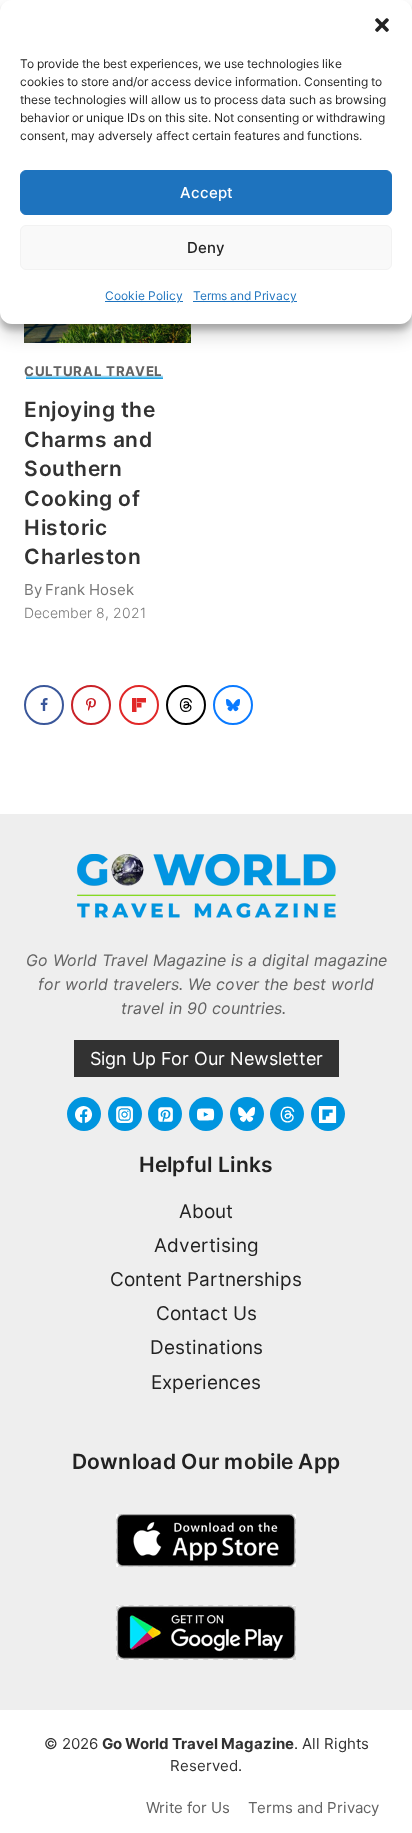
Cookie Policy (144, 295)
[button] (382, 25)
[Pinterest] (165, 1114)
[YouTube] (206, 1114)
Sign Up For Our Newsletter (206, 1058)
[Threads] (287, 1114)
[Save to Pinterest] (91, 705)
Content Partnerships (206, 1279)
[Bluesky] (247, 1114)
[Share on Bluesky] (233, 705)
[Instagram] (125, 1114)
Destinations (206, 1347)
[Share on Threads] (186, 705)
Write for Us (188, 1807)
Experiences (206, 1382)
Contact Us (206, 1313)
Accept (206, 192)
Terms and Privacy (245, 295)
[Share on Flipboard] (139, 705)
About (206, 1211)
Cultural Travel (93, 371)
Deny (206, 247)
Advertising (206, 1245)
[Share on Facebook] (44, 705)
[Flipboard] (328, 1114)
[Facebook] (84, 1114)
